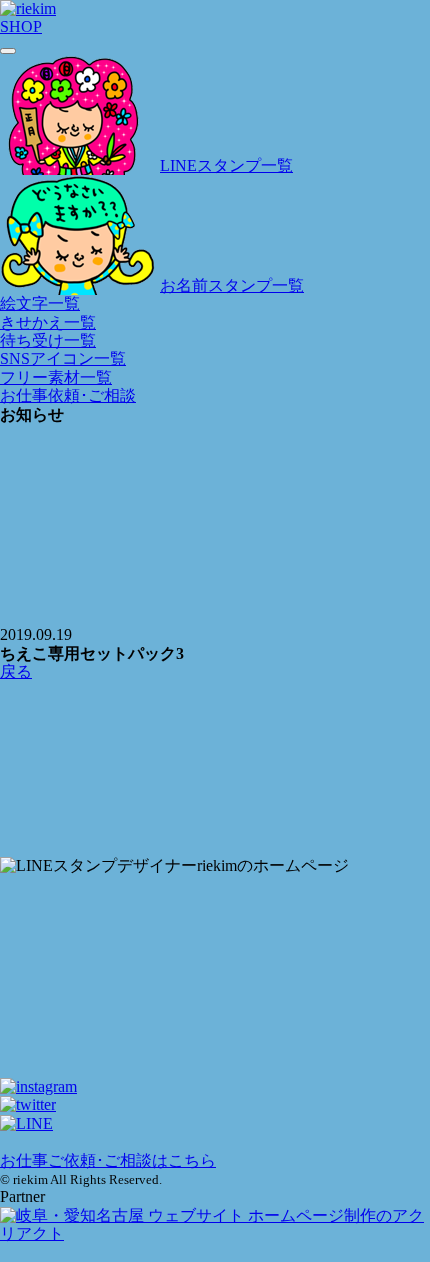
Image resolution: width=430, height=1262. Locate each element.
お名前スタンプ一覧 (232, 285)
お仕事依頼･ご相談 (68, 395)
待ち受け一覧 (48, 340)
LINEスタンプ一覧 (226, 165)
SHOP (21, 26)
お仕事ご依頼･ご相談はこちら (108, 1160)
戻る (16, 671)
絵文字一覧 (40, 303)
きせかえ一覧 (48, 322)
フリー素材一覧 (56, 377)
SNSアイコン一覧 (63, 358)
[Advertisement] (215, 769)
